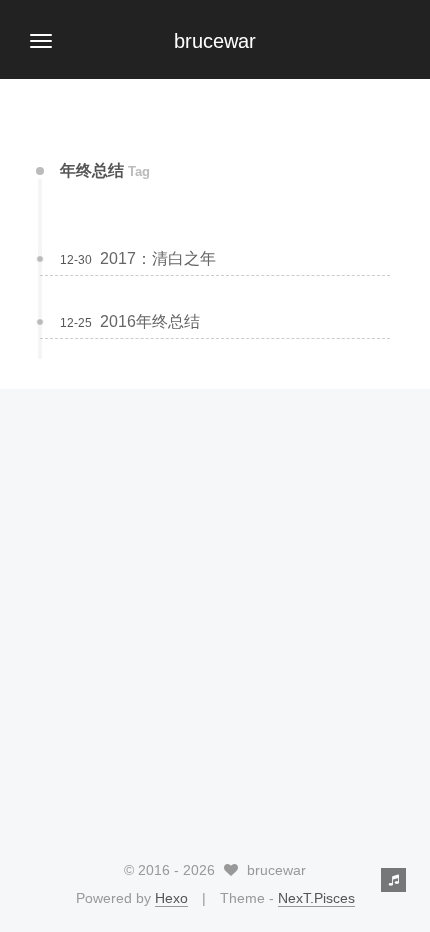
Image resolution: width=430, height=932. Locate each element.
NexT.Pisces (316, 898)
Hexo (171, 898)
